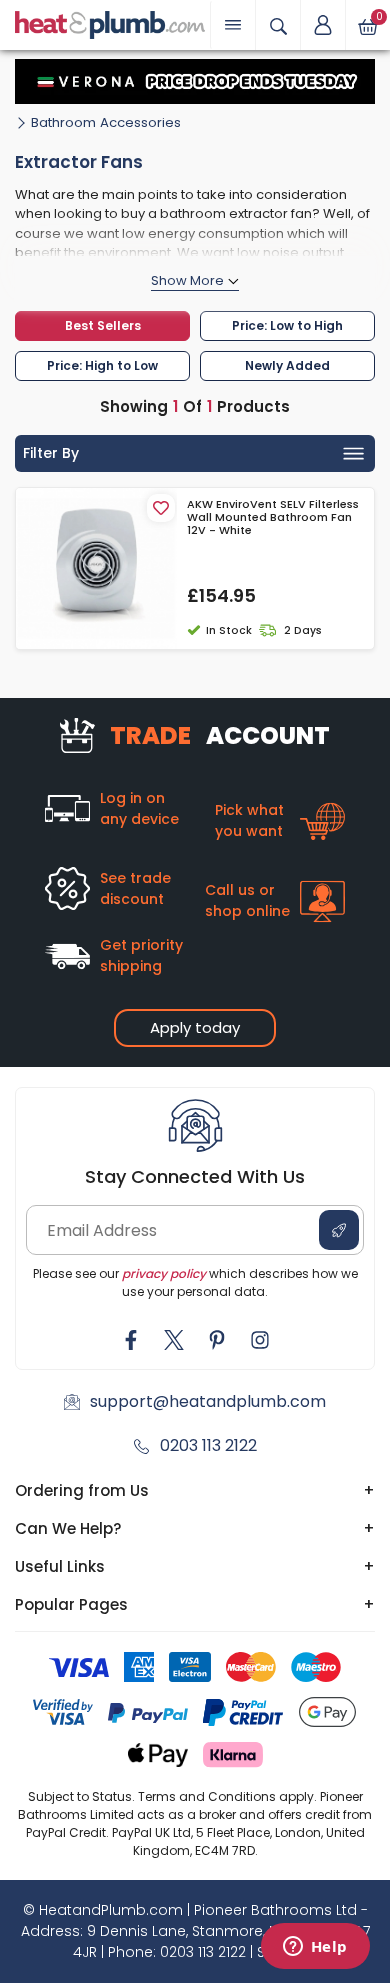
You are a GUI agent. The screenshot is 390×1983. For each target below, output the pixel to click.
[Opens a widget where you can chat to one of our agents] (315, 1948)
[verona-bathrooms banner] (195, 81)
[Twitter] (174, 1340)
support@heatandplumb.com (208, 1401)
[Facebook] (131, 1340)
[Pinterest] (217, 1340)
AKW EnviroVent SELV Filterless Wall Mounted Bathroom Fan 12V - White (273, 518)
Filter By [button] (51, 453)
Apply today (195, 1027)
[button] (323, 25)
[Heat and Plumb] (110, 23)
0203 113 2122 (208, 1445)
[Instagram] (260, 1340)
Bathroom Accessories (106, 122)
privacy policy (164, 1273)
